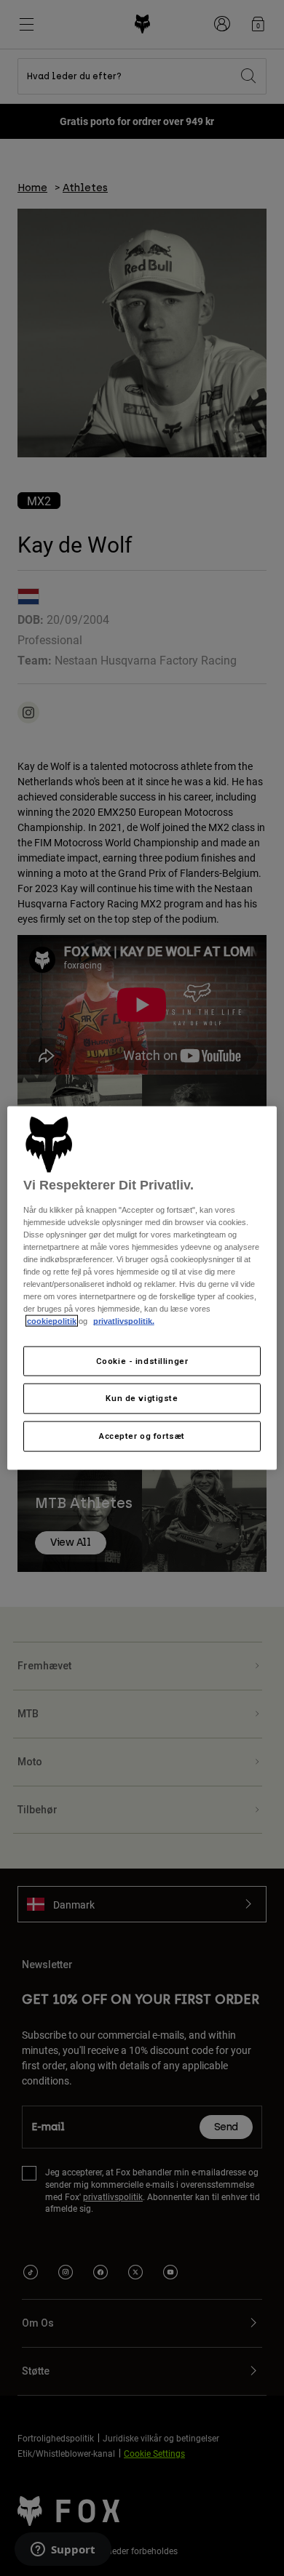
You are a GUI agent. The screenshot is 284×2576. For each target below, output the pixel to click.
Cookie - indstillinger (142, 1360)
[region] (142, 1288)
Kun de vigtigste (142, 1398)
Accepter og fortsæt (142, 1436)
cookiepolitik (52, 1321)
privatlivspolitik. (124, 1321)
